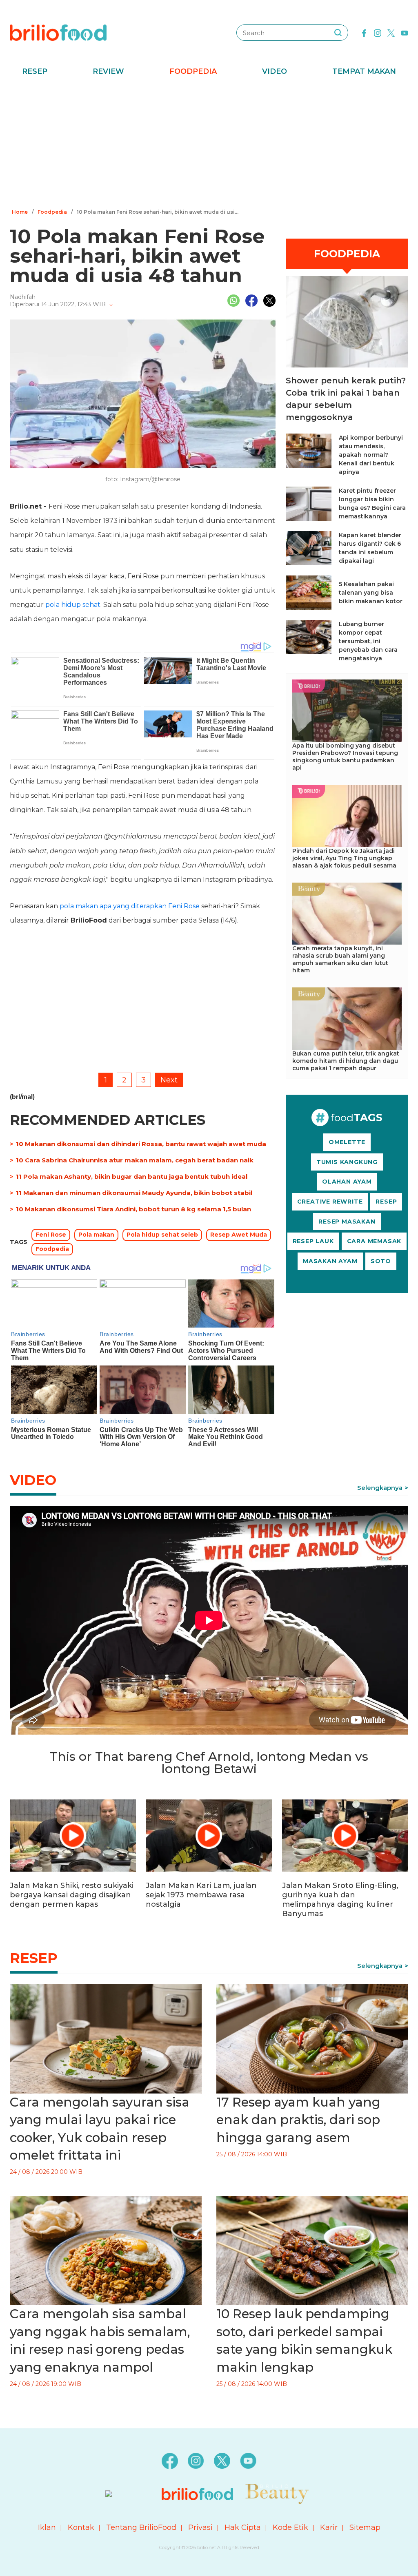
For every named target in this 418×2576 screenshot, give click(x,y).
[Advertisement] (209, 145)
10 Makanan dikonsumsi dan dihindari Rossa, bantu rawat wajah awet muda (141, 1144)
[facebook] (364, 32)
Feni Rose (51, 1235)
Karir (329, 2527)
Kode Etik (290, 2527)
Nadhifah (23, 297)
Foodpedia (193, 71)
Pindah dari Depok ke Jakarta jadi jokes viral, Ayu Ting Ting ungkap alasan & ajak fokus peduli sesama (344, 858)
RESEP (386, 1202)
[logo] (58, 32)
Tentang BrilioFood (141, 2527)
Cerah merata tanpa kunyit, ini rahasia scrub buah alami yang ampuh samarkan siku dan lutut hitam (340, 959)
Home (20, 212)
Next (169, 1080)
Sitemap (365, 2527)
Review (108, 71)
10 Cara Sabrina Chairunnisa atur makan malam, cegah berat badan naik (135, 1160)
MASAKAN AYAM (330, 1261)
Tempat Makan (364, 71)
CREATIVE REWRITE (330, 1202)
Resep (35, 71)
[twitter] (391, 32)
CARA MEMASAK (374, 1241)
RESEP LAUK (313, 1241)
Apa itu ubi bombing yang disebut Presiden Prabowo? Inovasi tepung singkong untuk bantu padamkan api (345, 757)
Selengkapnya (380, 1488)
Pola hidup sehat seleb (162, 1235)
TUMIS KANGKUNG (347, 1162)
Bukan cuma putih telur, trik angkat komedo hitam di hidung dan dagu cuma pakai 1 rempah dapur (346, 1061)
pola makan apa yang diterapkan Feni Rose (130, 906)
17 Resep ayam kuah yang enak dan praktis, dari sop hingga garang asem (298, 2120)
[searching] (338, 33)
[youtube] (405, 32)
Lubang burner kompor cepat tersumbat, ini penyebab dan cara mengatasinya (368, 641)
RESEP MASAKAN (347, 1222)
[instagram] (378, 32)
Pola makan (96, 1235)
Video (275, 71)
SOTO (381, 1261)
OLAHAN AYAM (347, 1182)
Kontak (81, 2527)
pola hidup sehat (73, 605)
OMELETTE (347, 1142)
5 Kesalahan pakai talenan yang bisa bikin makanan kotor (371, 593)
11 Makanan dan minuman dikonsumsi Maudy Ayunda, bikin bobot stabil (134, 1193)
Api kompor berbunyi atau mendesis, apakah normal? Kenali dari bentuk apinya (371, 455)
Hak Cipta (243, 2527)
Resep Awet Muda (239, 1235)
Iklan (47, 2527)
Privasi (200, 2527)
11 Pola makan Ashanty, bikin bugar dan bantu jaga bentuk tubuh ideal (132, 1176)
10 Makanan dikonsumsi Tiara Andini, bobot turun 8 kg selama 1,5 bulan (133, 1209)
